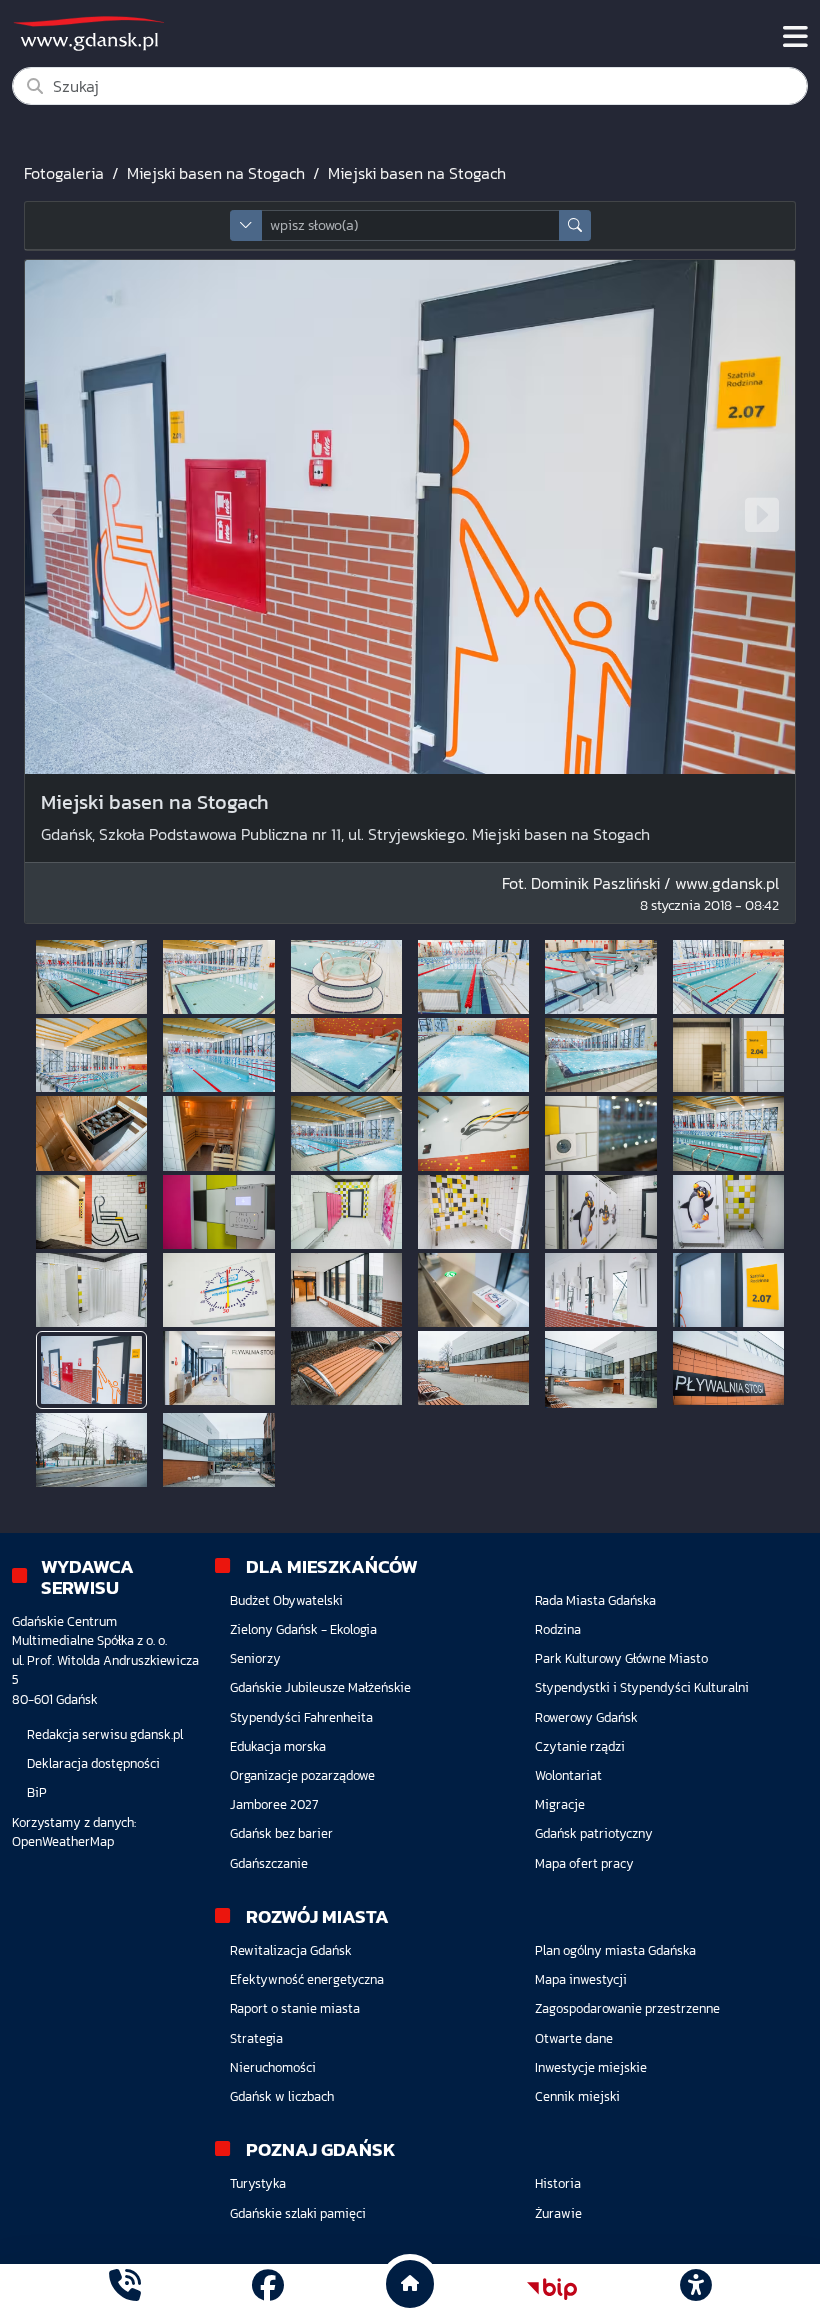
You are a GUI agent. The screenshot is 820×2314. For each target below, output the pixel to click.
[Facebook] (268, 2288)
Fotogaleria (64, 173)
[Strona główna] (125, 2288)
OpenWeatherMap (63, 1841)
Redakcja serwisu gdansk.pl (105, 1734)
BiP (37, 1792)
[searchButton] (575, 225)
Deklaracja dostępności (93, 1763)
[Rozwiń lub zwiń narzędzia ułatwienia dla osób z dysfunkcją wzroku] (695, 2289)
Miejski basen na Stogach (216, 173)
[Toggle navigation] (795, 37)
